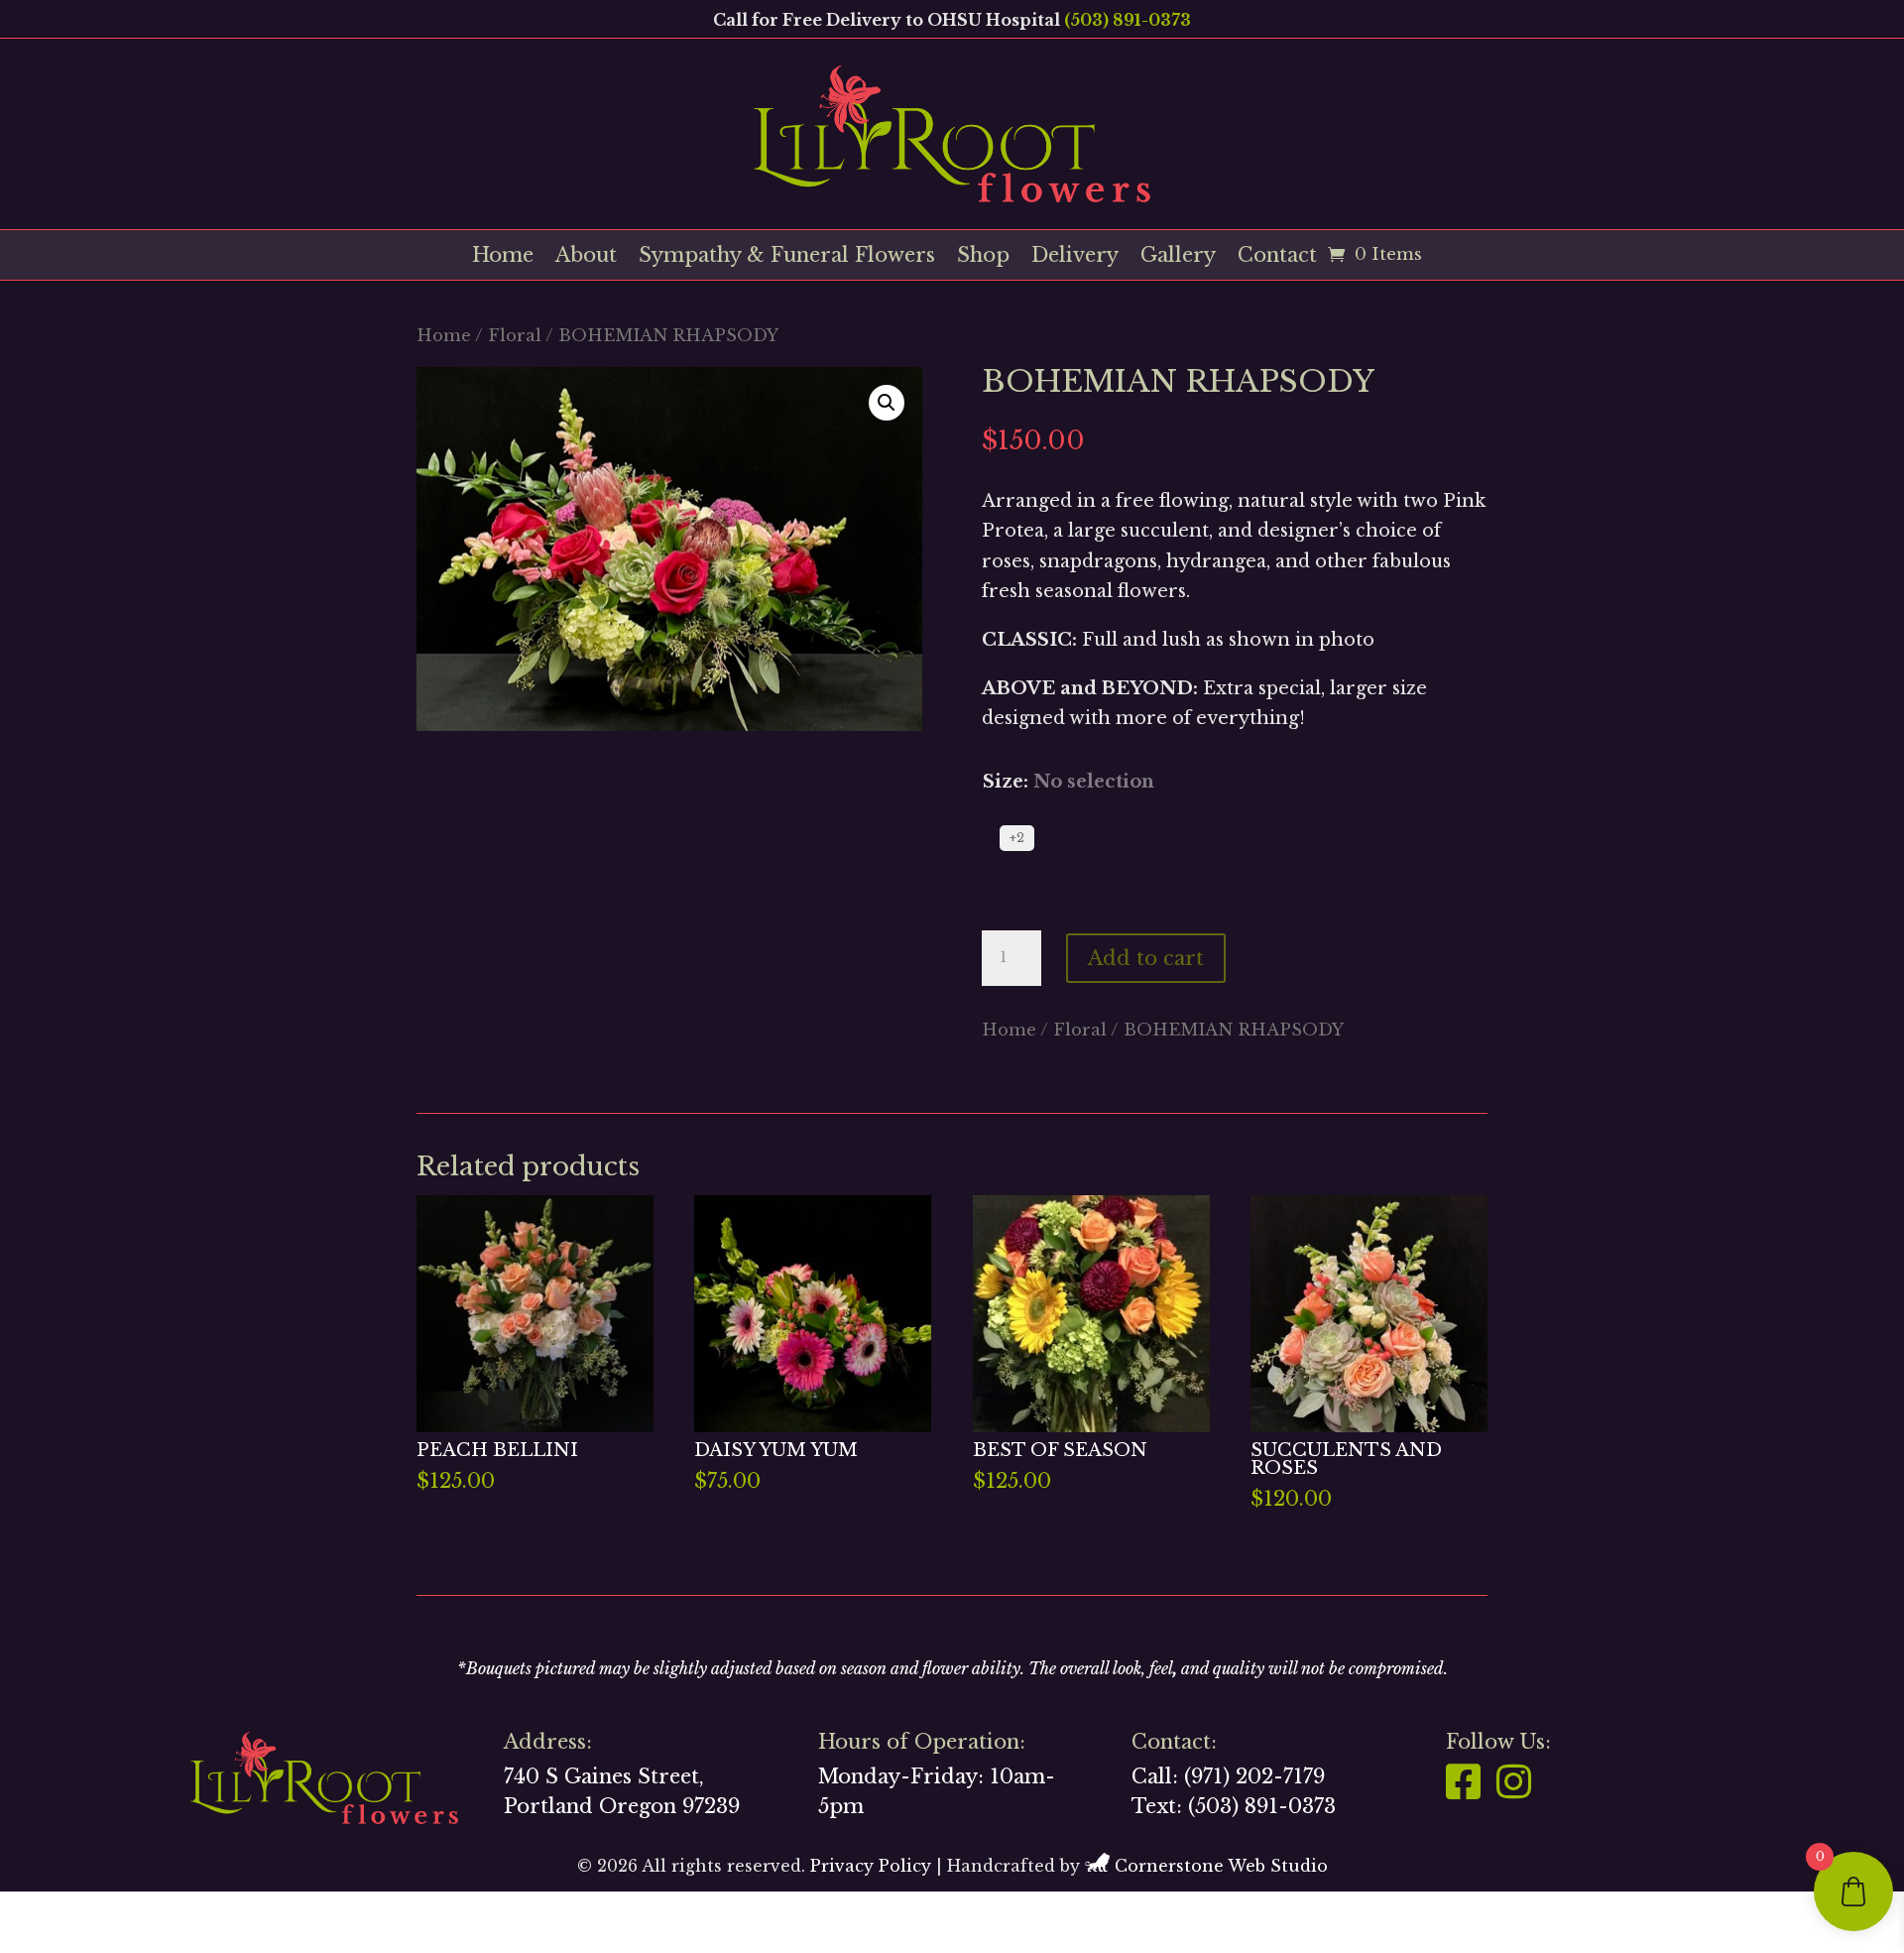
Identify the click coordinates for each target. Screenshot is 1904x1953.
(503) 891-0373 (1128, 20)
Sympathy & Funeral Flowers (787, 257)
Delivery (1075, 257)
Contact (1277, 257)
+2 (1017, 838)
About (586, 257)
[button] (887, 403)
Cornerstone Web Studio (1221, 1866)
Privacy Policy (871, 1866)
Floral (515, 335)
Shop (983, 257)
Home (503, 257)
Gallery (1178, 257)
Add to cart (1146, 958)
